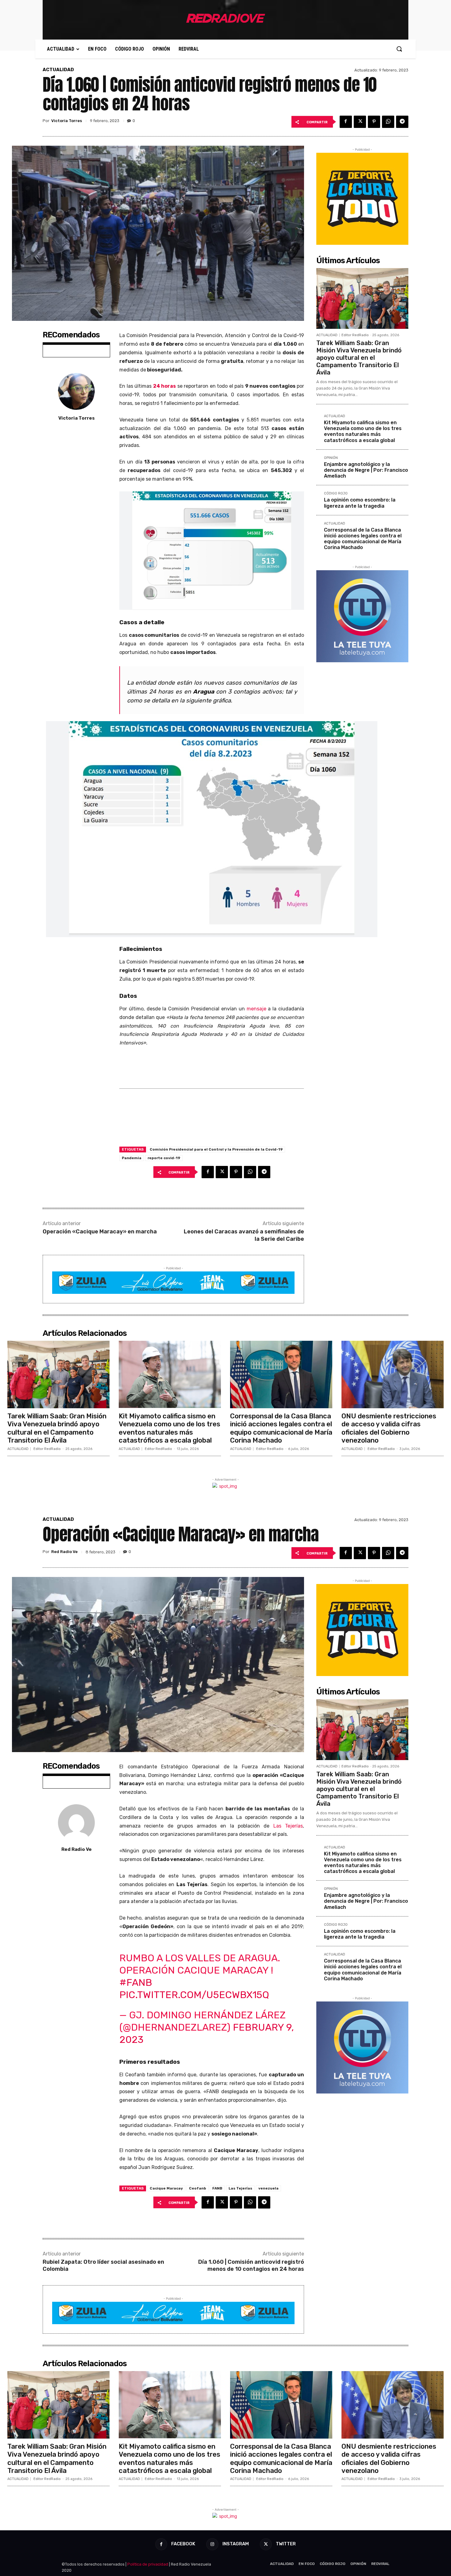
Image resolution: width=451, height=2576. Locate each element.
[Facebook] (346, 122)
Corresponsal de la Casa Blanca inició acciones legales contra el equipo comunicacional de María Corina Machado (363, 539)
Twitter (286, 2544)
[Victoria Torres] (76, 391)
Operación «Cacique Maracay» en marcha (100, 1232)
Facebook (183, 2544)
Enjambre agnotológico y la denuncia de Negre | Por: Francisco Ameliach (366, 470)
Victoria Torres (67, 121)
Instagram (236, 2544)
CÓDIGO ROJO (336, 494)
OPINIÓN (331, 458)
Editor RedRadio (355, 335)
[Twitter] (360, 122)
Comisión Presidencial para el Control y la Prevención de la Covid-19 (216, 1149)
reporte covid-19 (164, 1158)
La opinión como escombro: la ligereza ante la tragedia (360, 503)
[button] (399, 49)
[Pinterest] (374, 122)
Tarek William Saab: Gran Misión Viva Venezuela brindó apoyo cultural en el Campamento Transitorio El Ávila (359, 358)
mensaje (257, 1009)
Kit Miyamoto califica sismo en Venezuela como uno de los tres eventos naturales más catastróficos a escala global (363, 431)
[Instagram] (212, 2544)
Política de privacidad (148, 2564)
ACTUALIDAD (58, 70)
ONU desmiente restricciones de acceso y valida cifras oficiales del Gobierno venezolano (389, 1428)
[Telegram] (402, 122)
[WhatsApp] (388, 122)
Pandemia (132, 1158)
